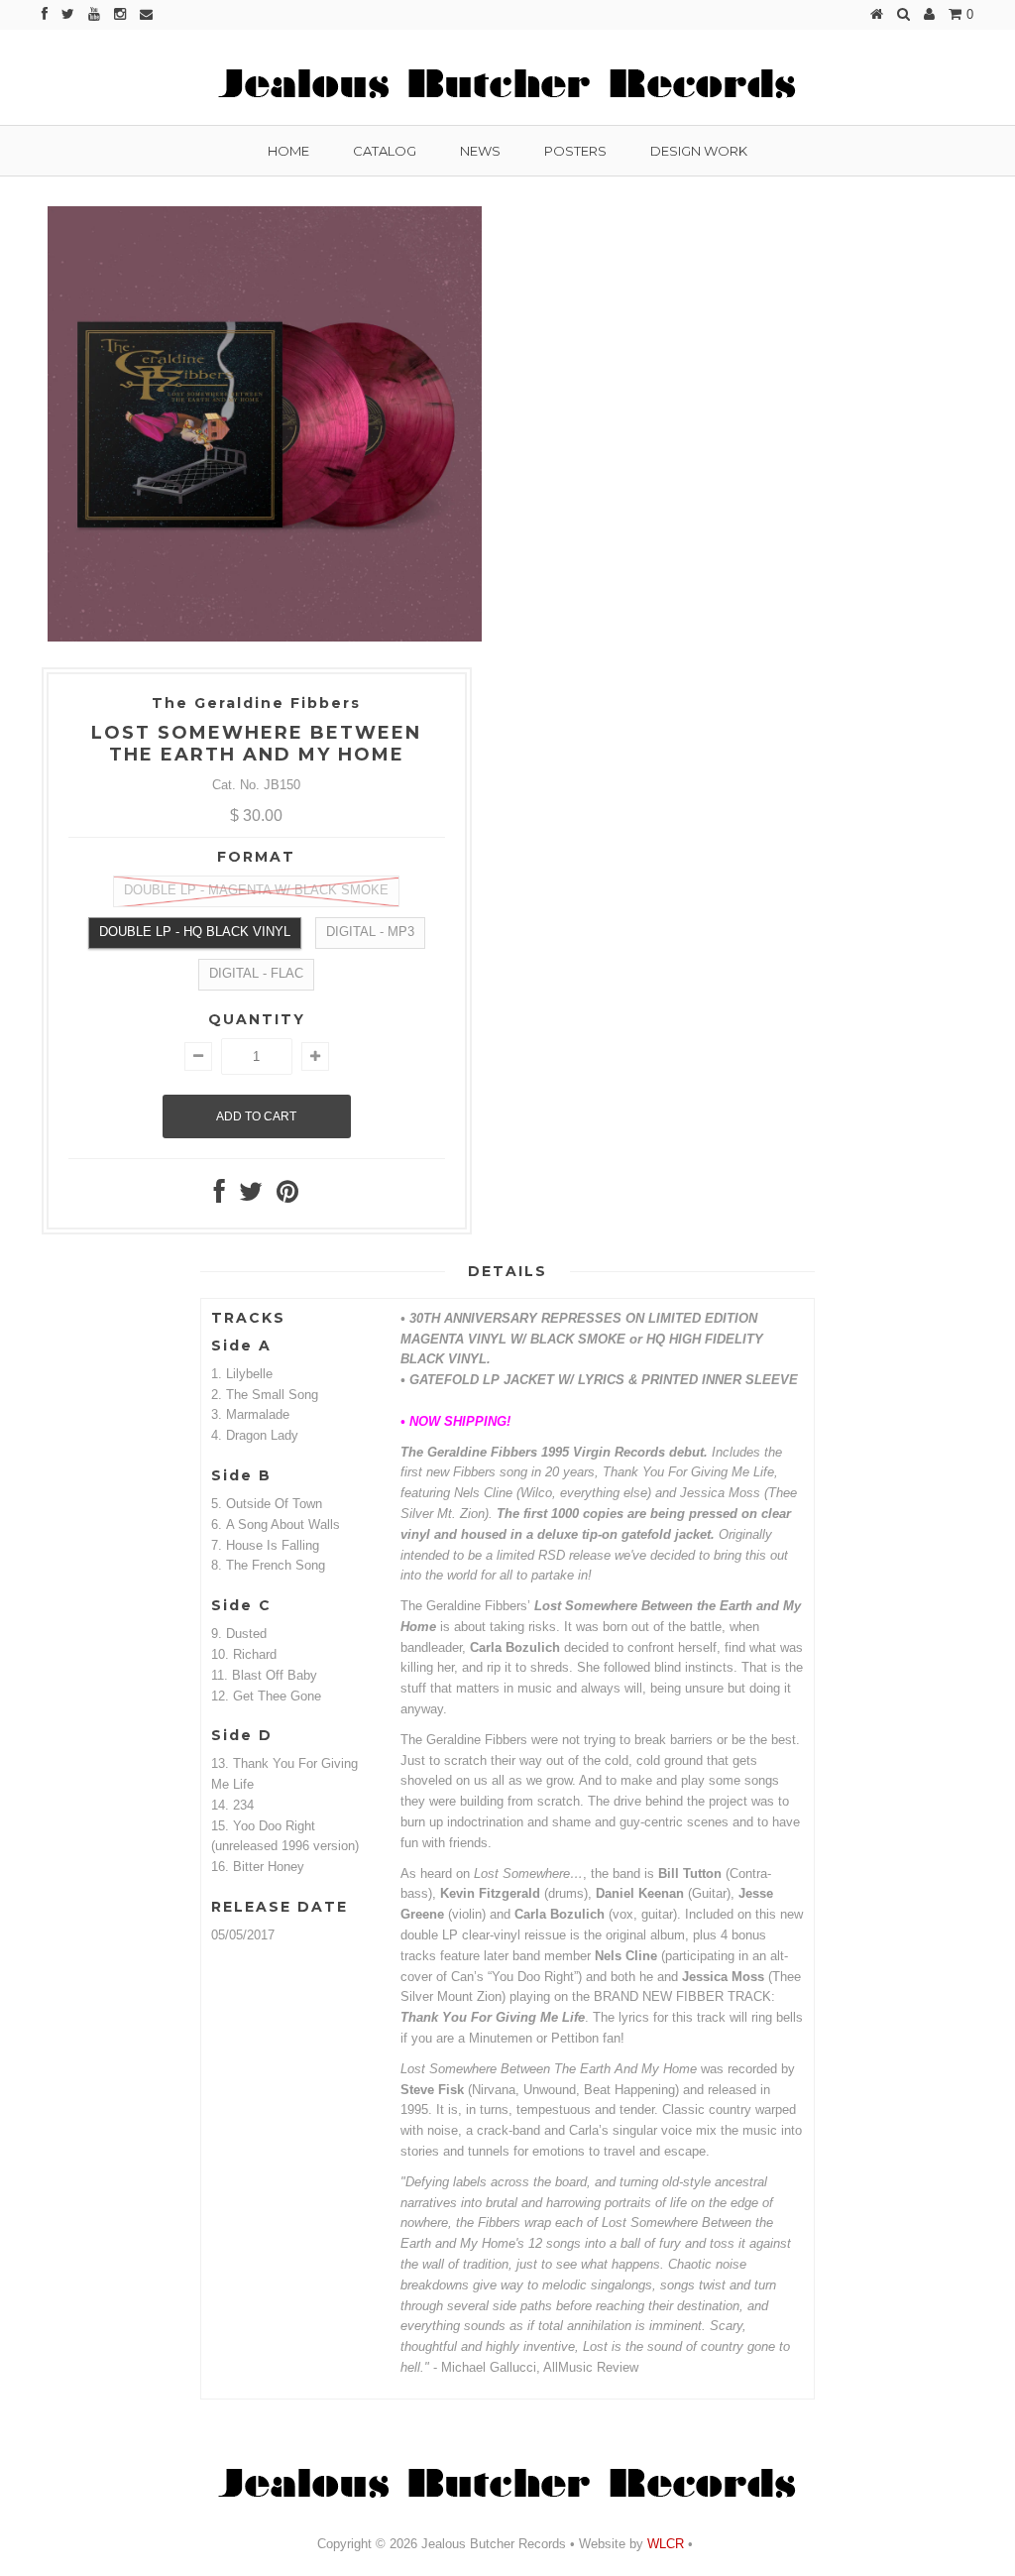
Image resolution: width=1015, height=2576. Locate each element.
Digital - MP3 (370, 932)
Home (288, 151)
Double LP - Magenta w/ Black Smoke (256, 890)
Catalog (385, 151)
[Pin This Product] (287, 1196)
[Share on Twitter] (251, 1196)
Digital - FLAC (256, 973)
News (480, 151)
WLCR (664, 2544)
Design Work (699, 151)
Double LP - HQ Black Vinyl (195, 932)
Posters (575, 151)
